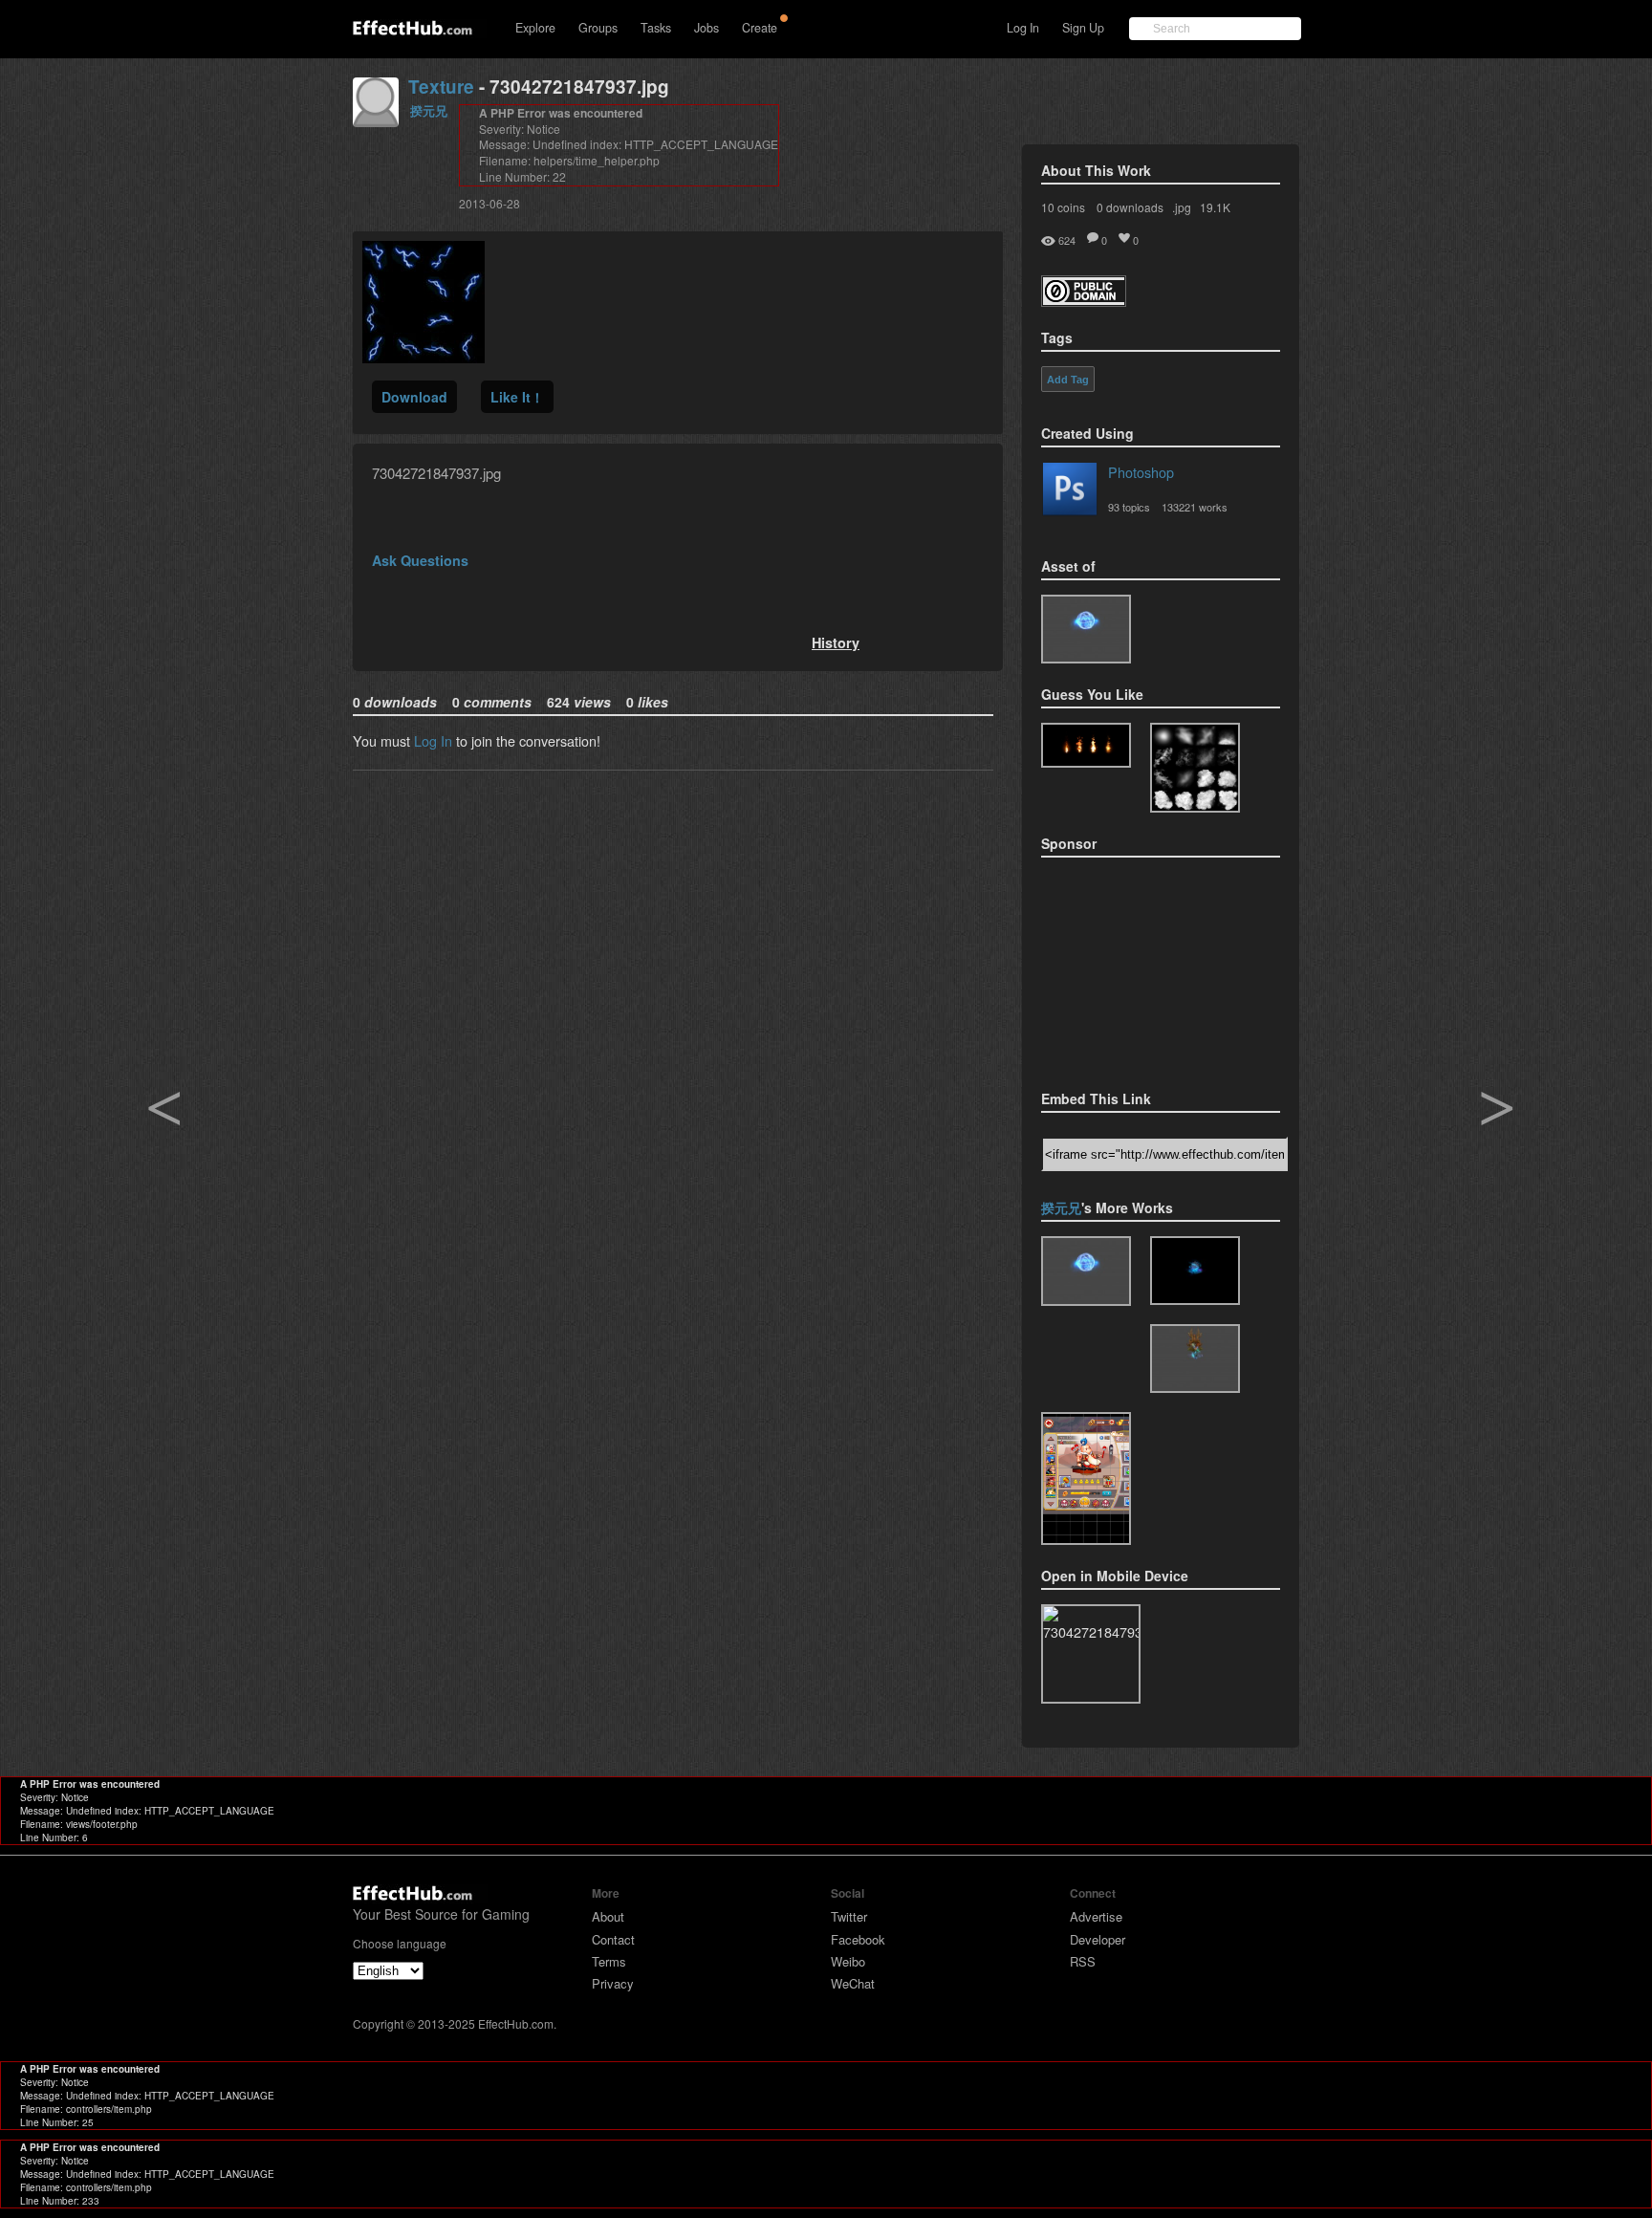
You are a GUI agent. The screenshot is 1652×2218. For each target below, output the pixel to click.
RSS (1083, 1961)
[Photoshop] (1070, 492)
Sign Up (1083, 28)
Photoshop (1141, 472)
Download (414, 397)
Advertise (1096, 1916)
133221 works (1195, 507)
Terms (609, 1961)
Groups (598, 28)
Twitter (849, 1916)
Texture (441, 87)
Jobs (706, 28)
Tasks (656, 28)
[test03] (1195, 1359)
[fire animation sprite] (1086, 745)
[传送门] (1195, 1271)
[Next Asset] (424, 357)
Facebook (858, 1939)
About (608, 1916)
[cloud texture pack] (1195, 768)
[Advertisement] (1137, 968)
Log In (1023, 28)
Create (760, 28)
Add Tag (1068, 380)
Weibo (848, 1961)
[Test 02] (1086, 629)
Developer (1098, 1939)
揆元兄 (429, 110)
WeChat (853, 1983)
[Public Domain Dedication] (1084, 301)
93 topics (1129, 507)
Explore (535, 28)
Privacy (613, 1983)
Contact (613, 1939)
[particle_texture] (1086, 1479)
